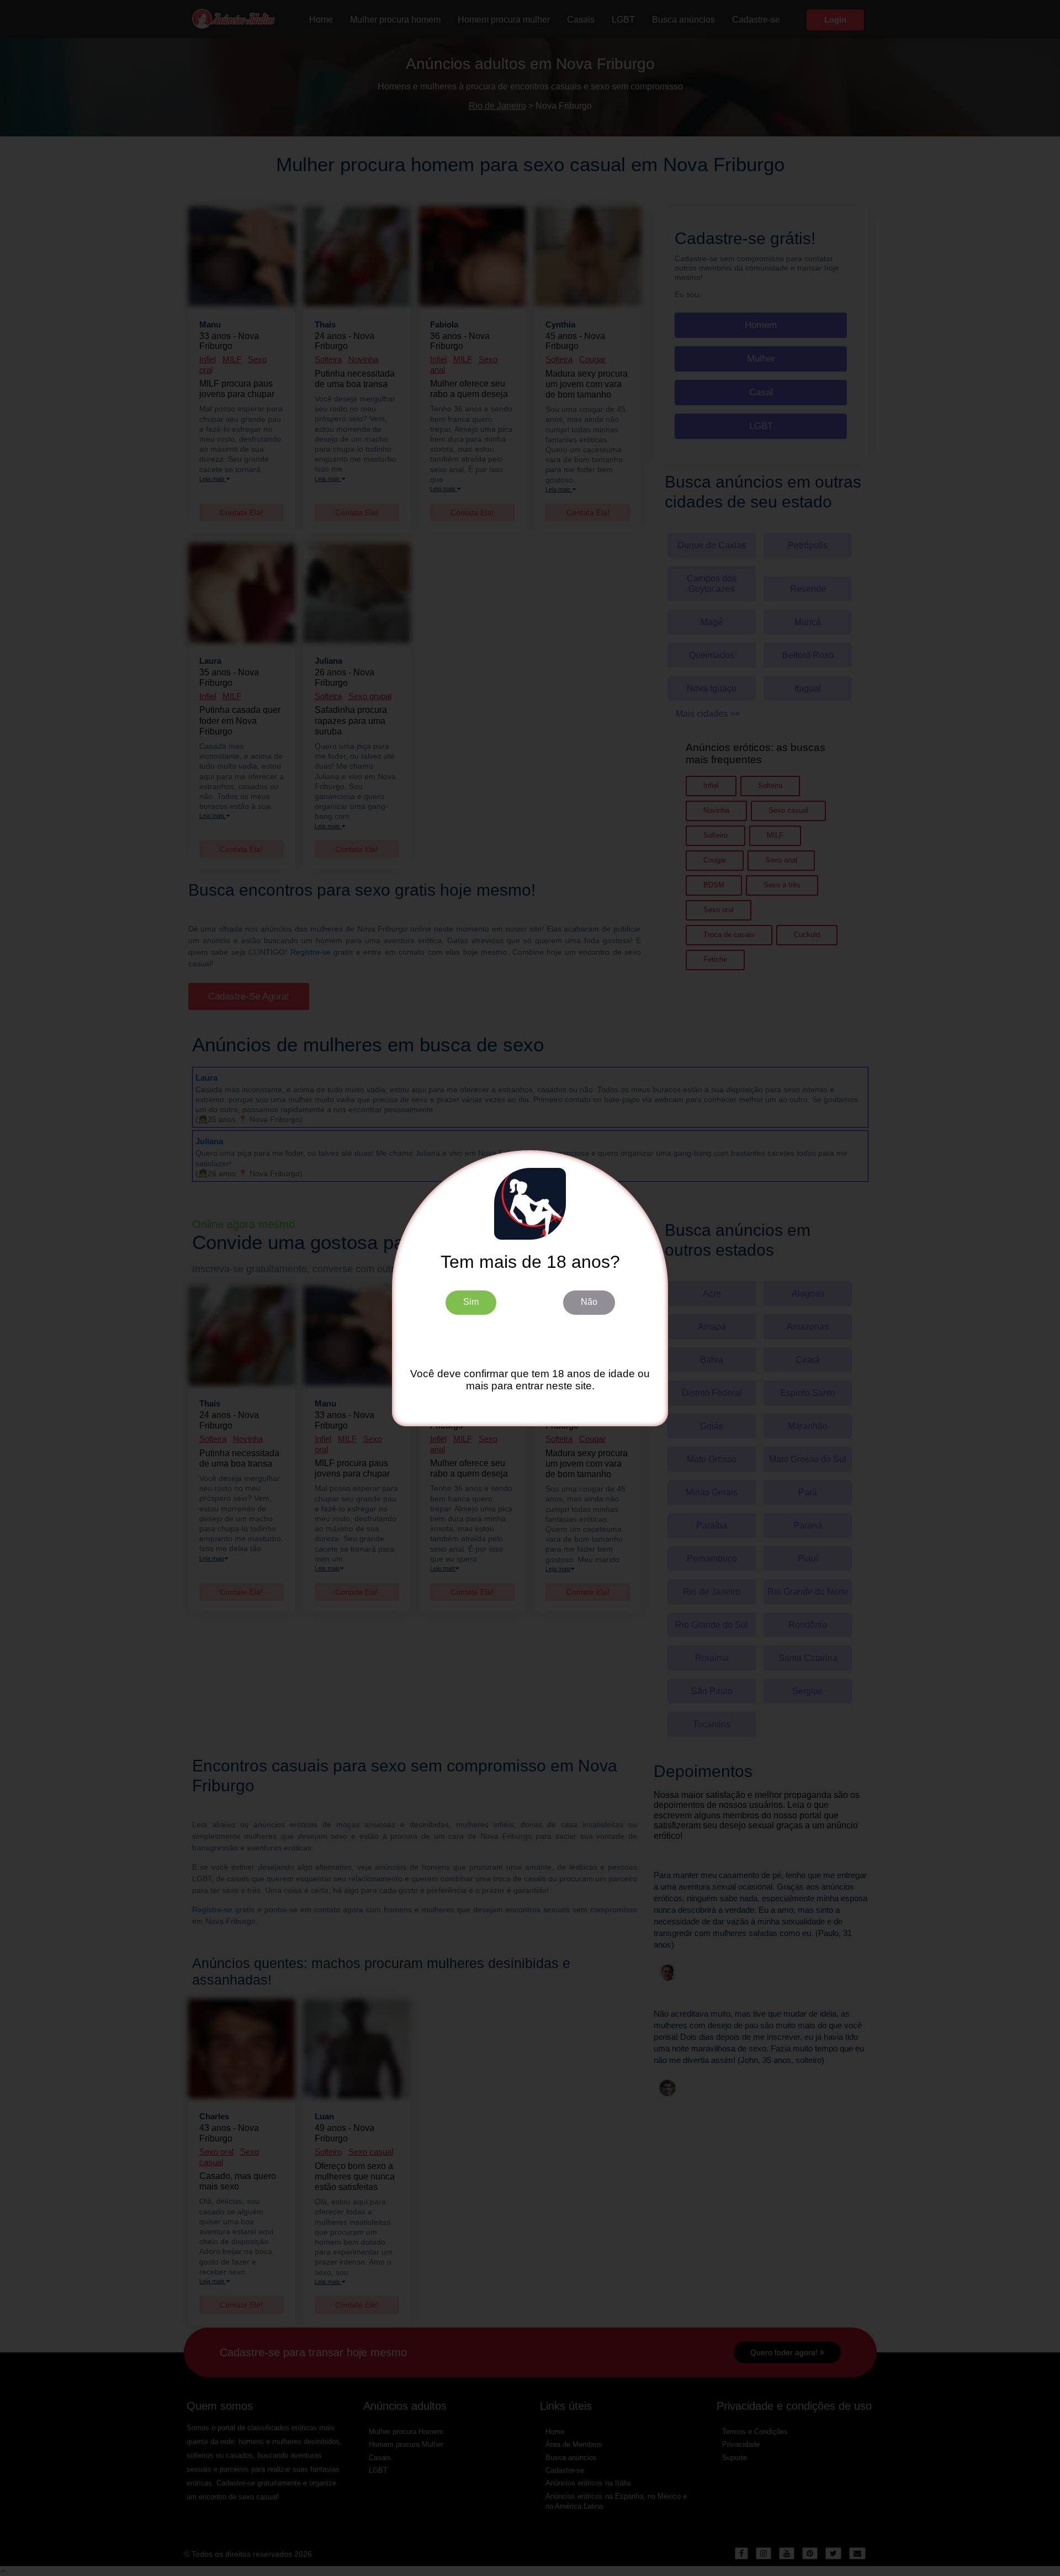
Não (589, 1302)
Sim (471, 1302)
